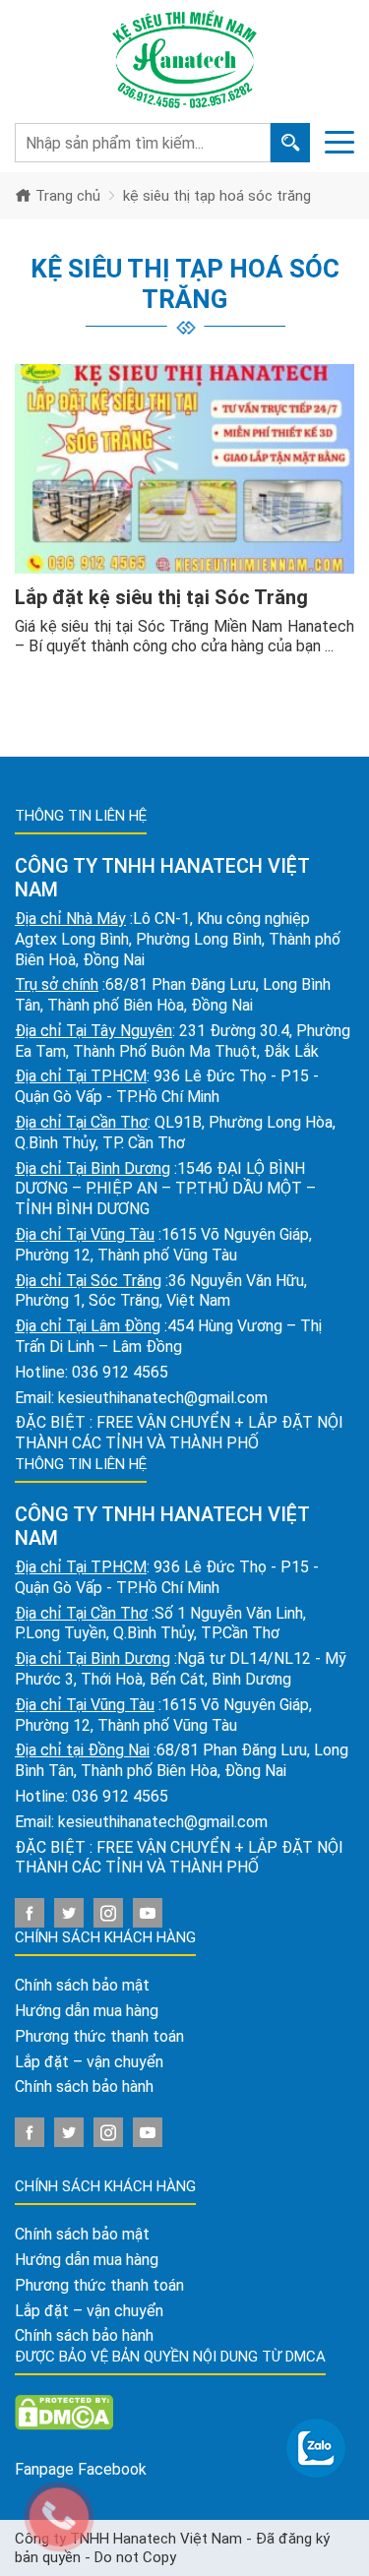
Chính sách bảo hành (84, 2086)
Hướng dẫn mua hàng (87, 2011)
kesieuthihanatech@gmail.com (163, 1398)
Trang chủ (66, 196)
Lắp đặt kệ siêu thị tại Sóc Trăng (161, 597)
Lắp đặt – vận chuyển (89, 2062)
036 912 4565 (120, 1372)
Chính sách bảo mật (82, 1985)
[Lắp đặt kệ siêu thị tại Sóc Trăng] (184, 469)
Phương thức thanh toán (99, 2036)
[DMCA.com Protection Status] (64, 2411)
